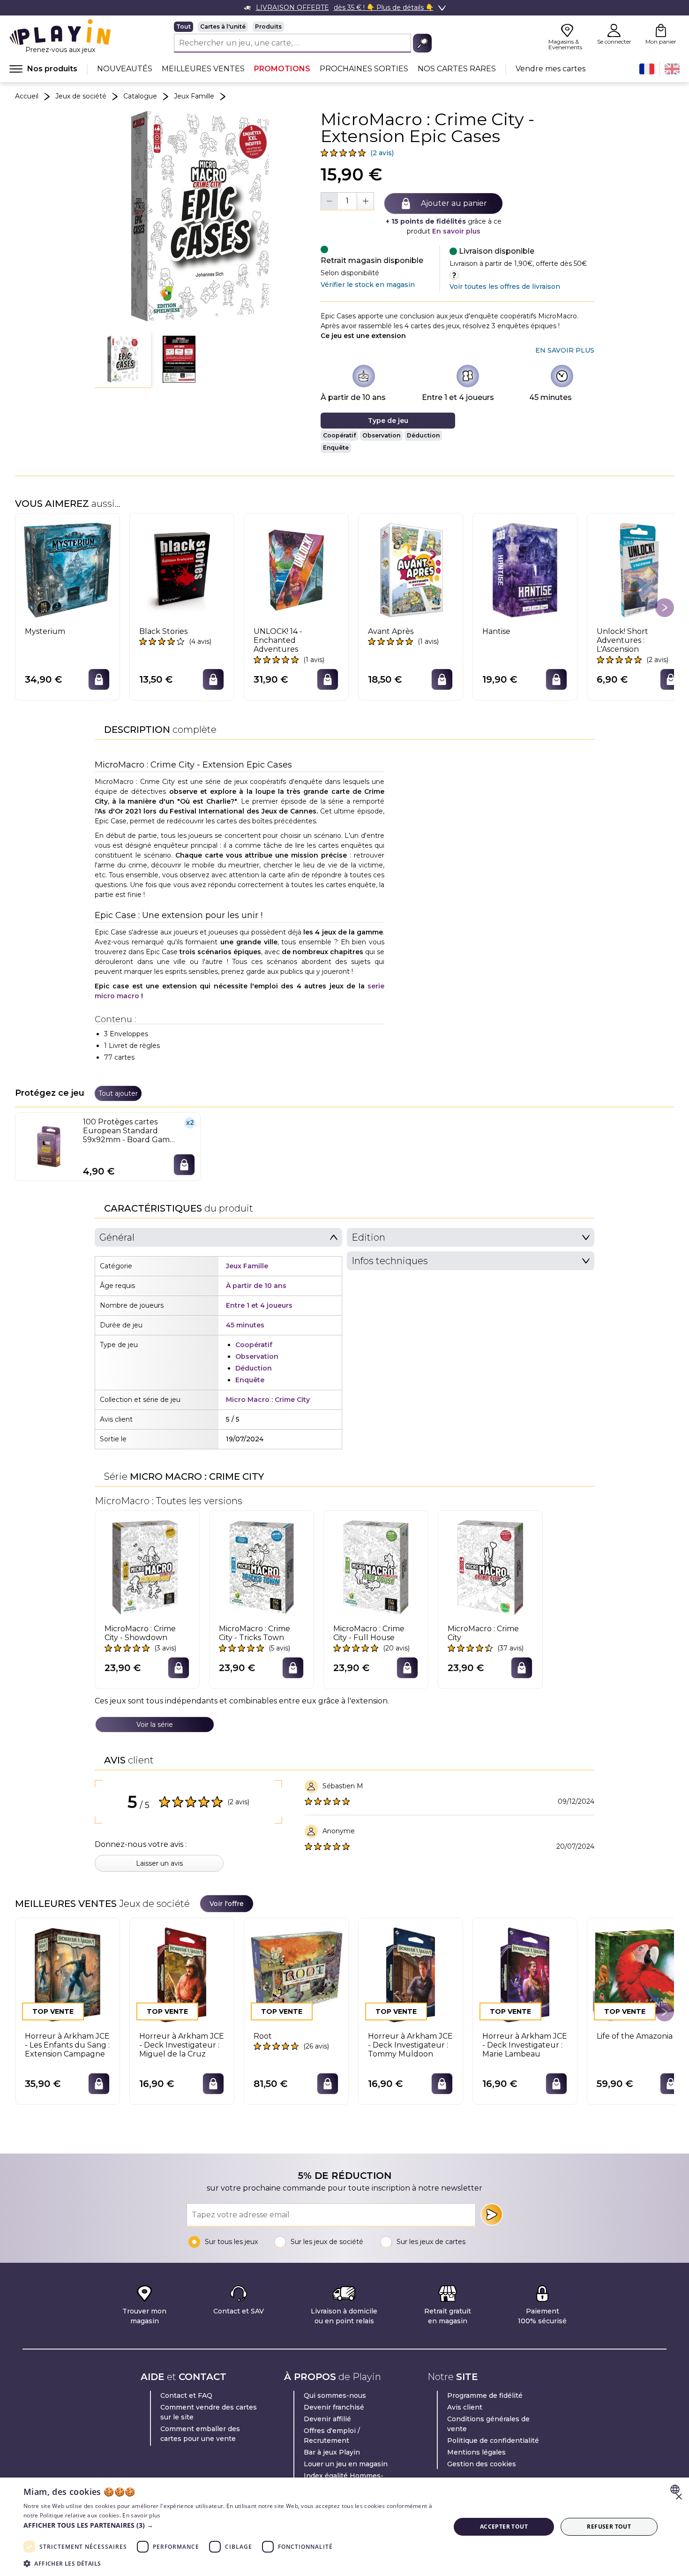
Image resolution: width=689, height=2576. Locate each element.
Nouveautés (125, 69)
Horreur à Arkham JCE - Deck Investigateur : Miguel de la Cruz (182, 2045)
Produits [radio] (268, 26)
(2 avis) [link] (382, 153)
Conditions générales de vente (488, 2424)
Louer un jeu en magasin (346, 2464)
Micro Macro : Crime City (268, 1400)
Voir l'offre (227, 1904)
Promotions (282, 69)
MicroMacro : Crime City (483, 1633)
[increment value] (365, 201)
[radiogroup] (303, 27)
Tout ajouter (118, 1093)
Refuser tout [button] (609, 2527)
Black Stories (163, 631)
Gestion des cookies (482, 2464)
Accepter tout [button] (504, 2527)
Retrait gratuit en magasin (448, 2316)
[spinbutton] (347, 201)
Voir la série (155, 1725)
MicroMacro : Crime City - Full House (369, 1633)
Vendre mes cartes (550, 69)
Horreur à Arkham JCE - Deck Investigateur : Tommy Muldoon (410, 2045)
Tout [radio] (183, 26)
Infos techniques (390, 1261)
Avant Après (391, 631)
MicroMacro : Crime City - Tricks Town (255, 1633)
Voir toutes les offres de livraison (505, 286)
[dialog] (344, 2527)
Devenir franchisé (334, 2407)
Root (263, 2036)
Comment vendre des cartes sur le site (209, 2412)
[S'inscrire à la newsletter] (492, 2214)
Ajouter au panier (454, 203)
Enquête (336, 448)
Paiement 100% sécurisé (542, 2316)
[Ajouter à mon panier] (99, 679)
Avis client (465, 2407)
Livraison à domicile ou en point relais (344, 2316)
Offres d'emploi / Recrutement (332, 2436)
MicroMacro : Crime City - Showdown (140, 1633)
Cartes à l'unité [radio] (223, 26)
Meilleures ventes (203, 69)
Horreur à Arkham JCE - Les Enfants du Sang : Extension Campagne (67, 2045)
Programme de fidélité (485, 2395)
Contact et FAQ (186, 2395)
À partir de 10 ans (353, 397)
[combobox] (676, 2489)
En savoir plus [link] (565, 350)
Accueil (27, 96)
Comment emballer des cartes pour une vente (200, 2434)
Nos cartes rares (457, 69)
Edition (368, 1237)
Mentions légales (476, 2452)
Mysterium (45, 631)
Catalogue (140, 96)
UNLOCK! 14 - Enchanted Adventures (278, 640)
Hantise (496, 631)
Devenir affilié (327, 2419)
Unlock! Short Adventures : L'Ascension (622, 640)
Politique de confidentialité (493, 2440)
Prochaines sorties (364, 69)
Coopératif (339, 435)
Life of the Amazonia (635, 2036)
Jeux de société (81, 96)
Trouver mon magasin (144, 2316)
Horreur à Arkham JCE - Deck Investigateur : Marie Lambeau (525, 2045)
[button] (123, 360)
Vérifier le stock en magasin (368, 285)
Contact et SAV (239, 2311)
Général (117, 1237)
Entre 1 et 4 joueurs (458, 397)
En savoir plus (456, 231)
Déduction (423, 435)
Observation (381, 435)
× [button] (678, 2497)
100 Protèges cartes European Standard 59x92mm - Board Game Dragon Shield (129, 1131)
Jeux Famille (194, 96)
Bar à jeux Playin (332, 2452)
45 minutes (550, 397)
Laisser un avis (159, 1863)
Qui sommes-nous (335, 2395)
